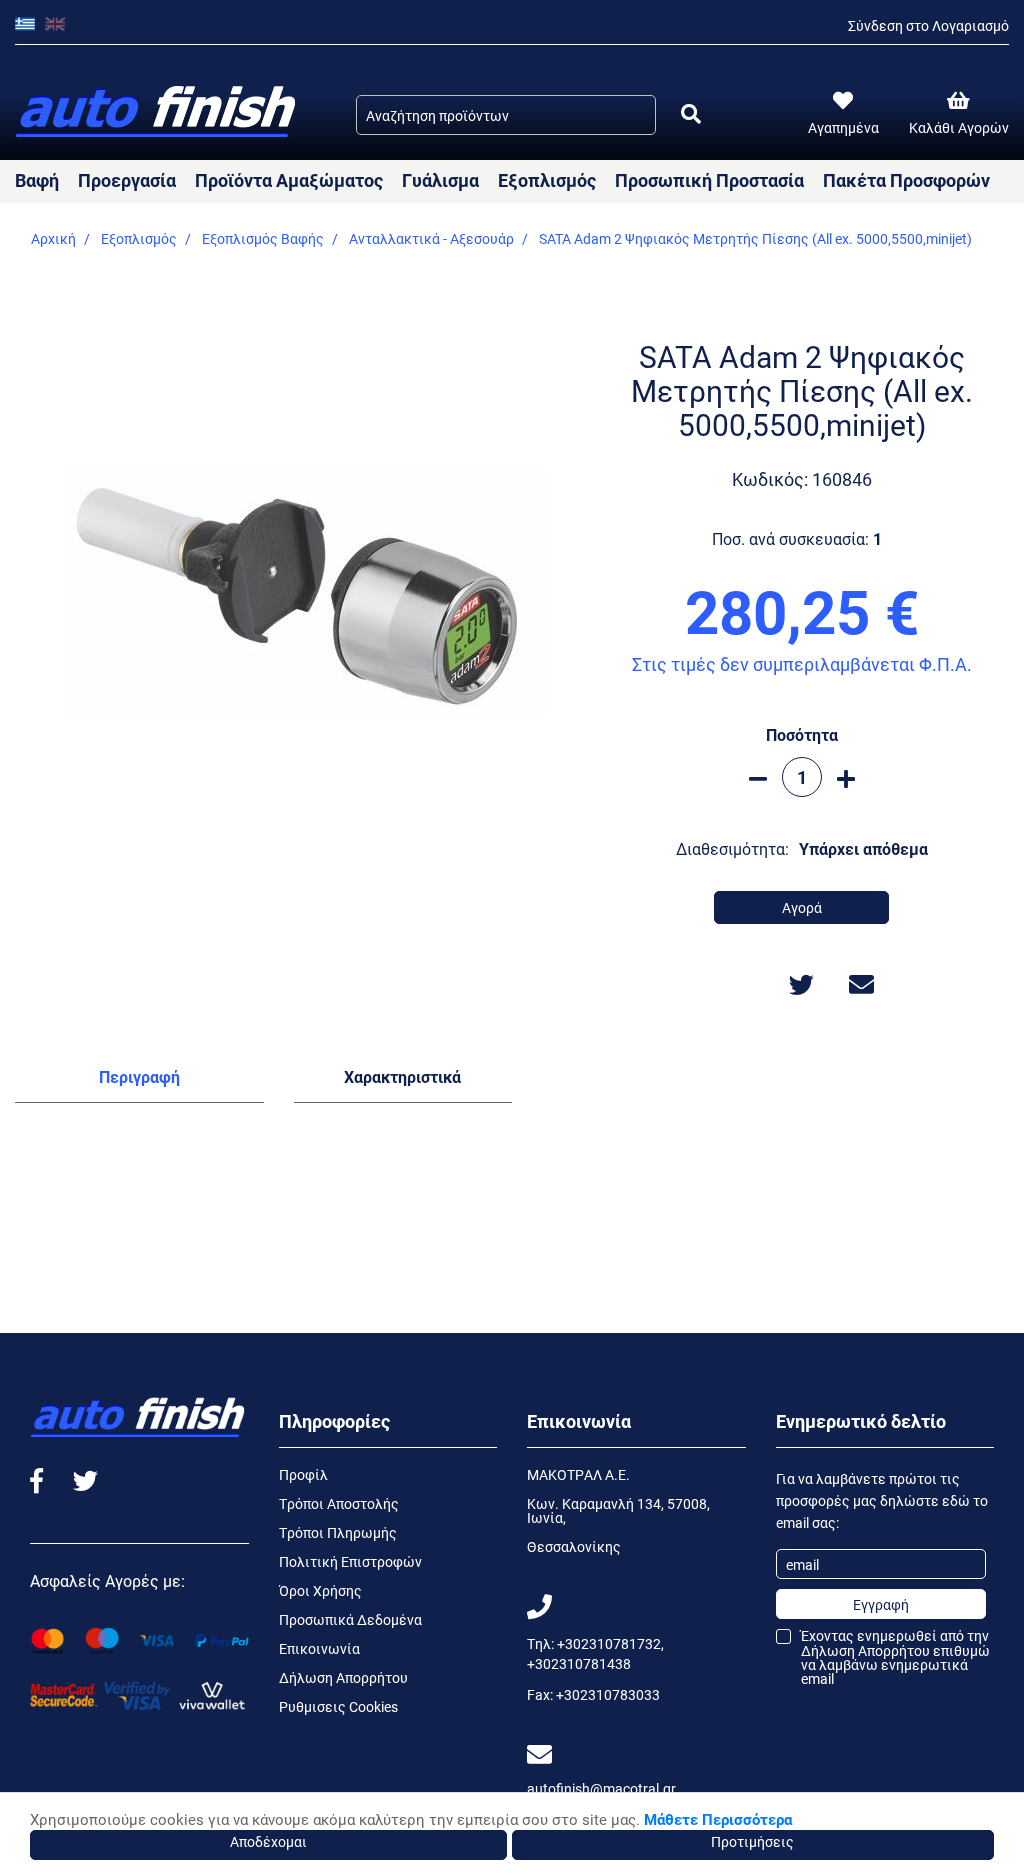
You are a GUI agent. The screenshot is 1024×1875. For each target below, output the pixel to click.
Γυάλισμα (440, 180)
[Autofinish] (157, 112)
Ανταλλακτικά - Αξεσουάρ (431, 238)
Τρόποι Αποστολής (339, 1503)
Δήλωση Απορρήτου (343, 1677)
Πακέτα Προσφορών (906, 180)
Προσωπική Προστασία (709, 180)
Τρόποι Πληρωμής (338, 1532)
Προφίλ (303, 1474)
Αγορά (802, 907)
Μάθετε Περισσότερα (718, 1819)
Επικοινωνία (319, 1648)
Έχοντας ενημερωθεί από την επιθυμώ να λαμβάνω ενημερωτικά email (895, 1657)
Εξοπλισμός (547, 180)
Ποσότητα (802, 734)
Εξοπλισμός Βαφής (263, 238)
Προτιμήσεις (752, 1841)
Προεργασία (127, 180)
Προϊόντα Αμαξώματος (289, 180)
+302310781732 (609, 1643)
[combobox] (506, 115)
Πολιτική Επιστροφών (350, 1561)
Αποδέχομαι (268, 1841)
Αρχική (53, 238)
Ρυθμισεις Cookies (338, 1706)
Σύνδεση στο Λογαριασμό (928, 25)
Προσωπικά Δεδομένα (350, 1619)
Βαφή (37, 180)
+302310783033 (608, 1694)
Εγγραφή (881, 1604)
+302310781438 (579, 1663)
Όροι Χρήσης (320, 1590)
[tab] (139, 1081)
